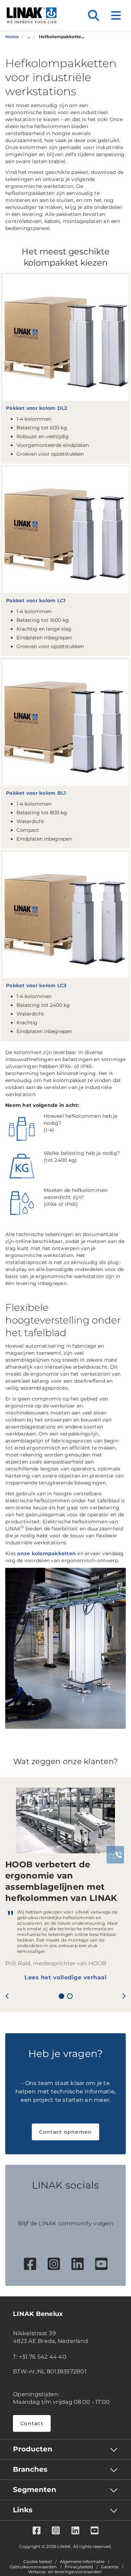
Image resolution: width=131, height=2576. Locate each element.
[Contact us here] (115, 1855)
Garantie (110, 2567)
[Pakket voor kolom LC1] (65, 530)
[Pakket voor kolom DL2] (65, 338)
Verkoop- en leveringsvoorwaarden (65, 2572)
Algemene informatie (82, 2562)
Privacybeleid (79, 2567)
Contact (32, 2423)
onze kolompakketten (46, 1553)
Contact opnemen (66, 2132)
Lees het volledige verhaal (65, 1977)
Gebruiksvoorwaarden (33, 2567)
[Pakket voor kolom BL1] (65, 722)
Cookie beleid (38, 2562)
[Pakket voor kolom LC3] (65, 915)
